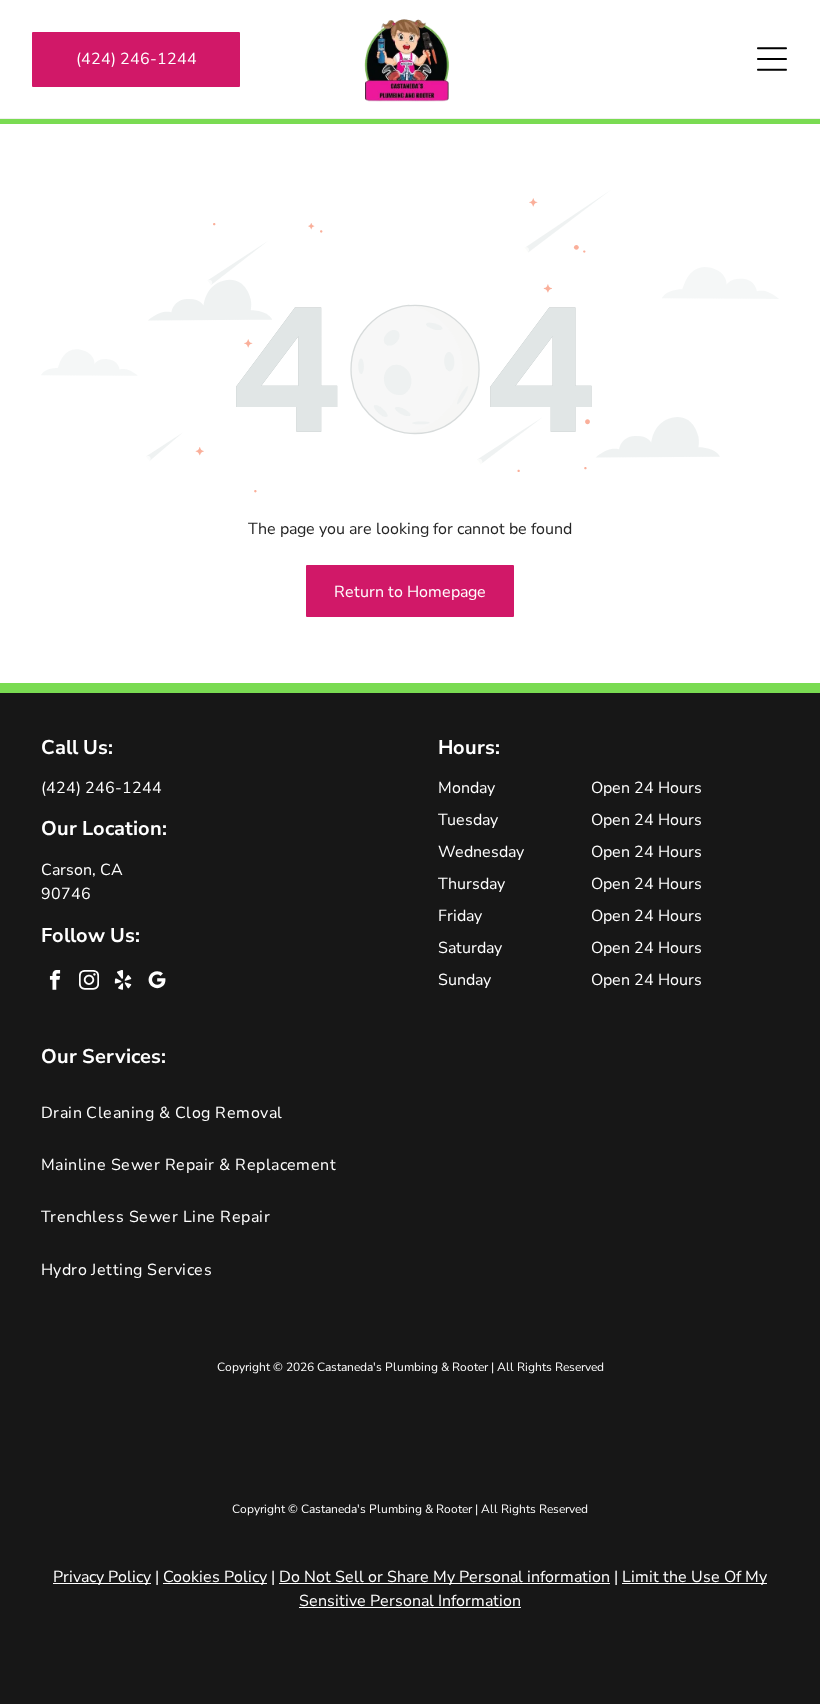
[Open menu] (772, 59)
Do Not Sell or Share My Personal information (444, 1577)
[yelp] (123, 982)
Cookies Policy (215, 1577)
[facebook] (55, 982)
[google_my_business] (157, 982)
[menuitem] (410, 1112)
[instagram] (89, 982)
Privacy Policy (102, 1577)
